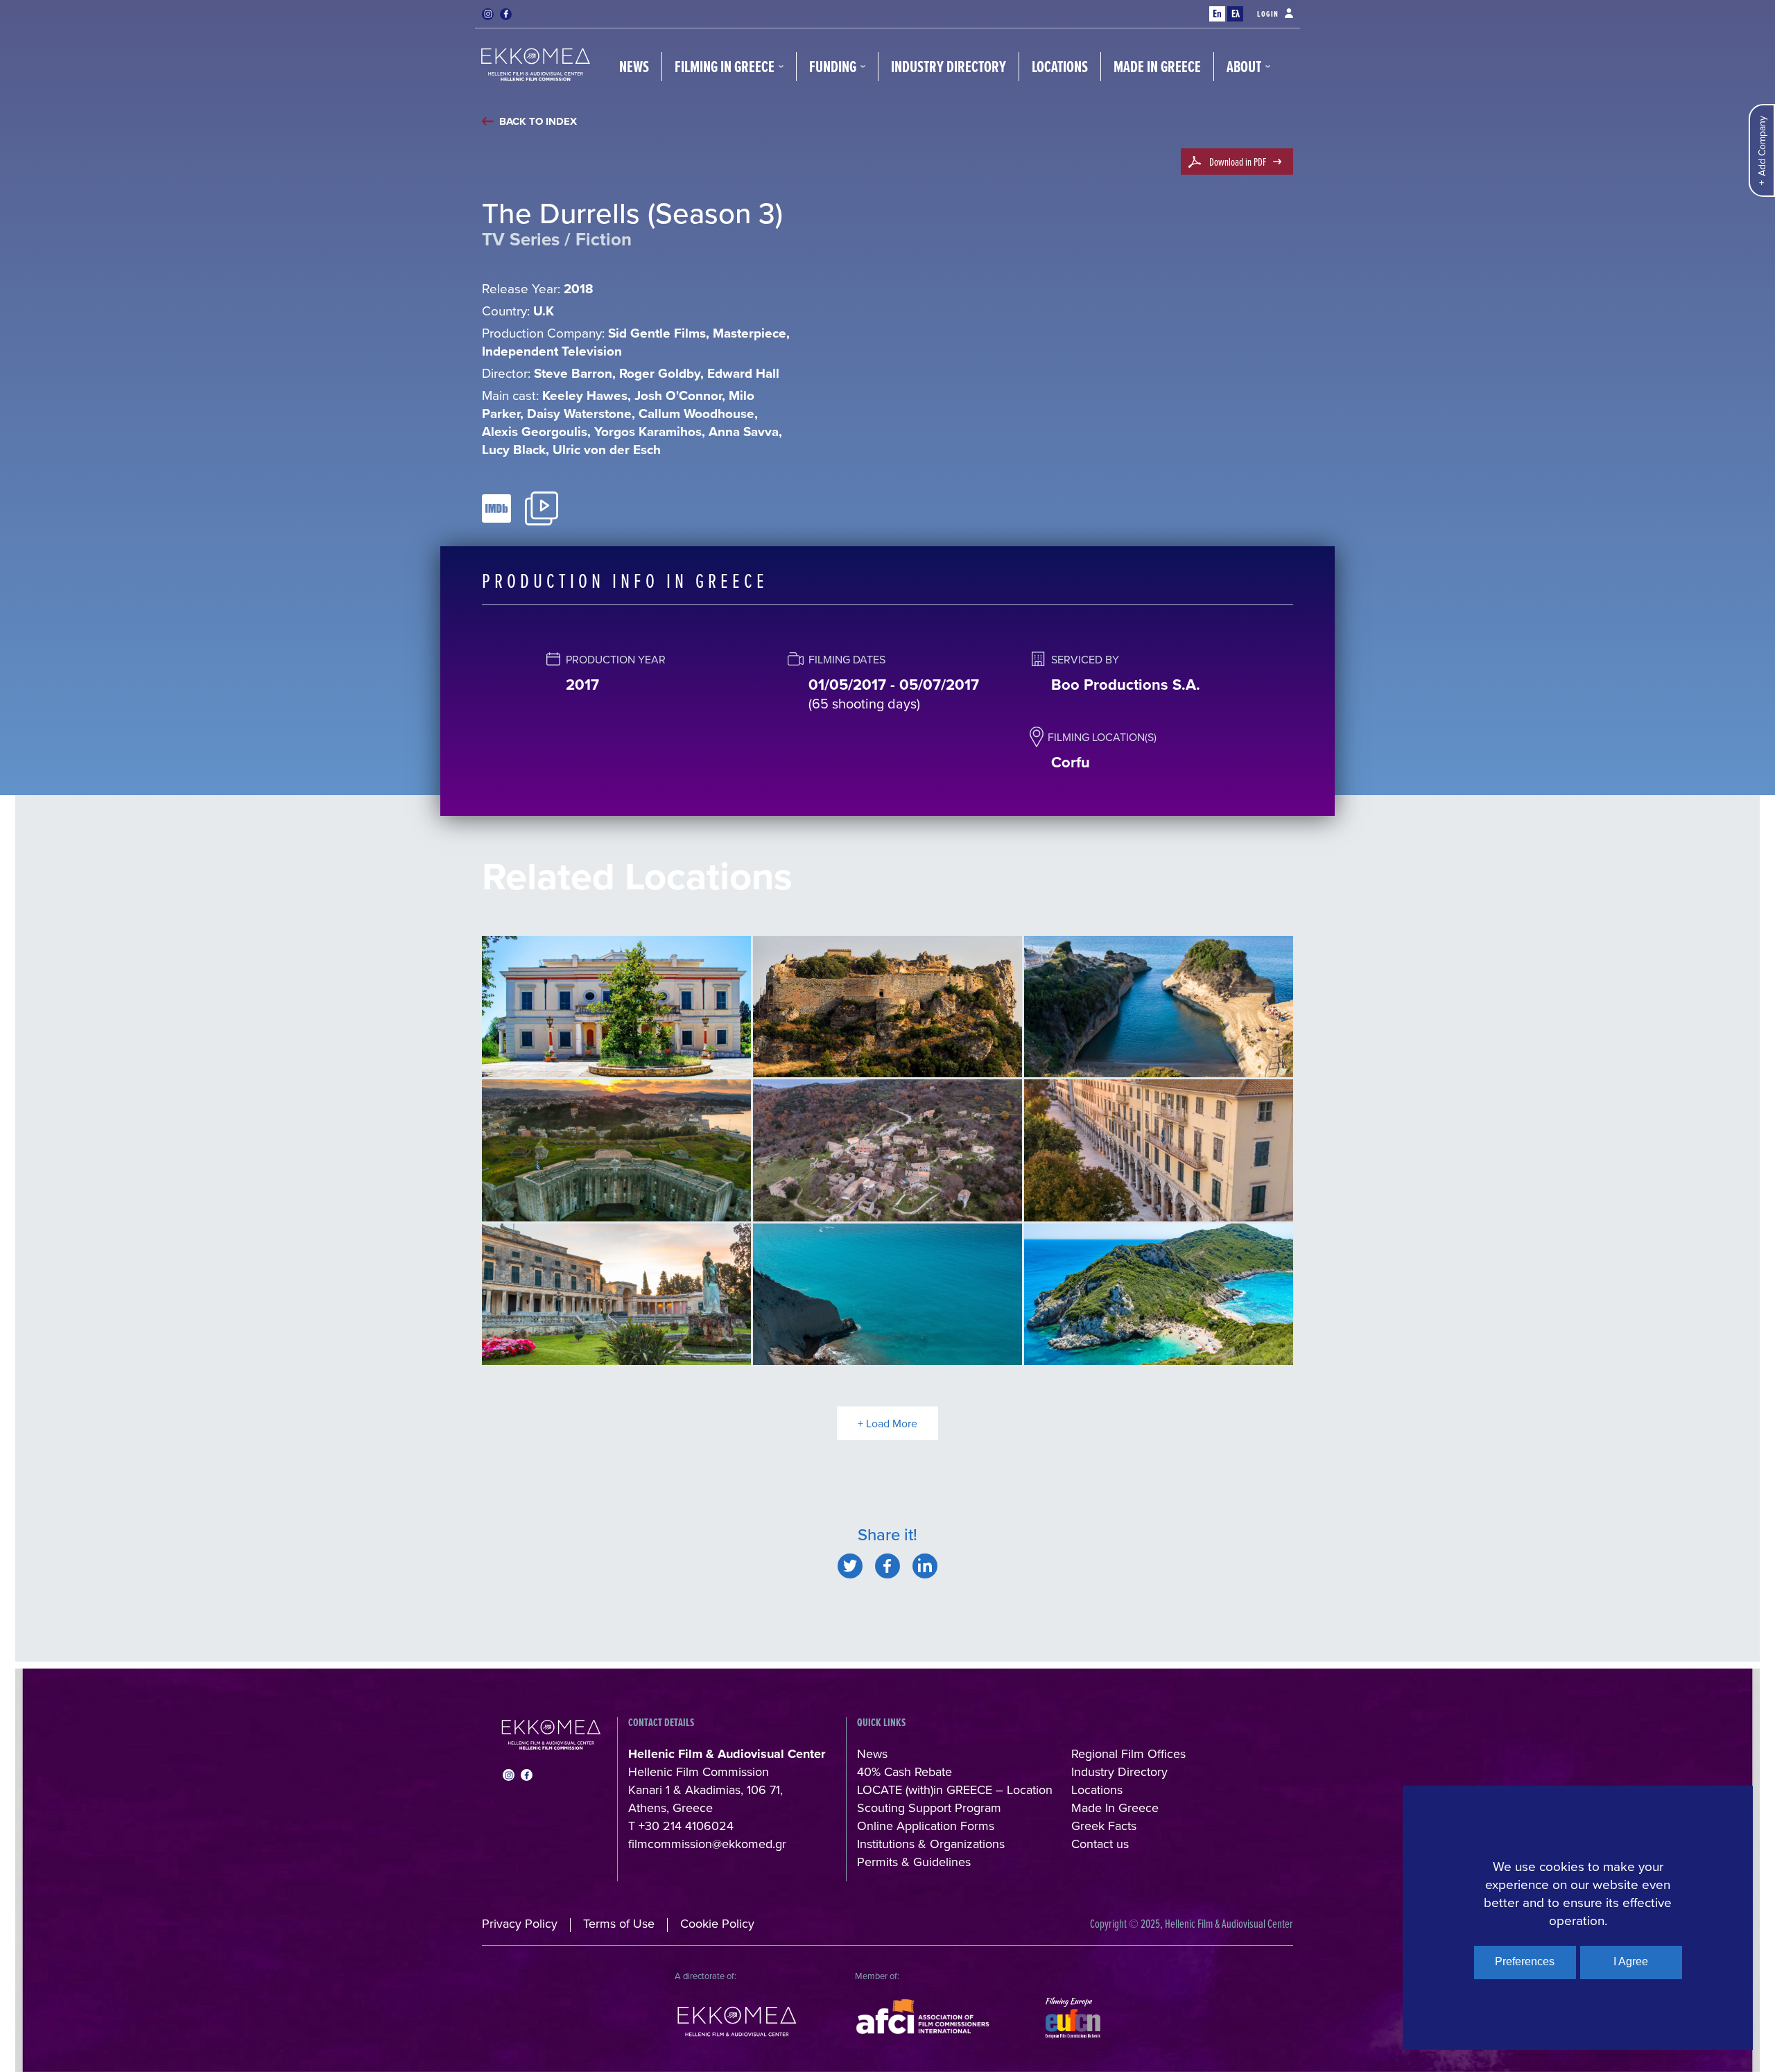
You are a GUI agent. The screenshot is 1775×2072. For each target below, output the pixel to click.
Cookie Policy (717, 1923)
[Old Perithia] (887, 1150)
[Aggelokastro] (887, 1007)
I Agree (1631, 1961)
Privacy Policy (520, 1923)
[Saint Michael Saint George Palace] (616, 1295)
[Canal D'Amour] (1159, 1007)
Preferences (1525, 1961)
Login (1268, 14)
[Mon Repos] (616, 1007)
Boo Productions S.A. (1126, 684)
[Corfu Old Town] (1159, 1150)
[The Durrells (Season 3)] (850, 1566)
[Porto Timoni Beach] (1159, 1295)
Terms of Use (619, 1923)
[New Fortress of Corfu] (616, 1150)
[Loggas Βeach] (887, 1295)
